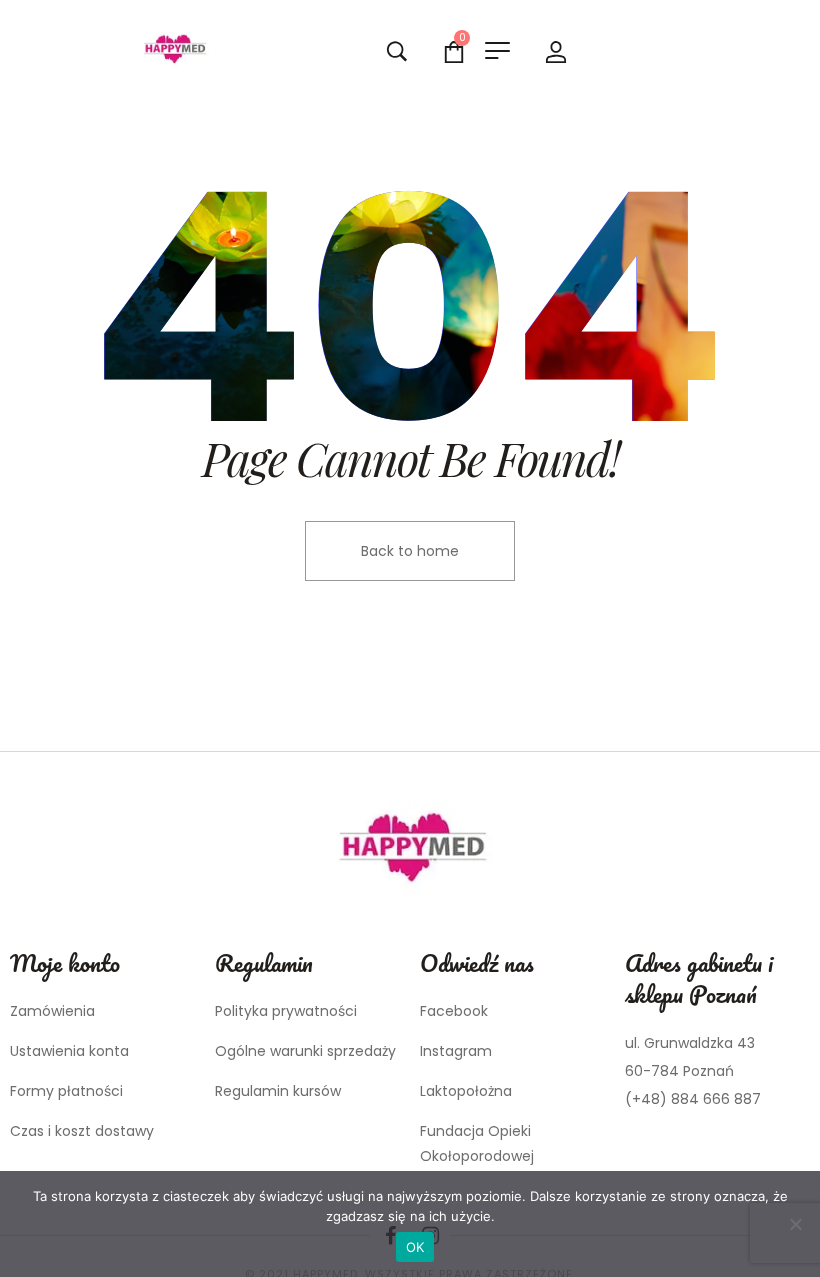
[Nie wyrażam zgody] (795, 1224)
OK (415, 1247)
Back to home (410, 551)
